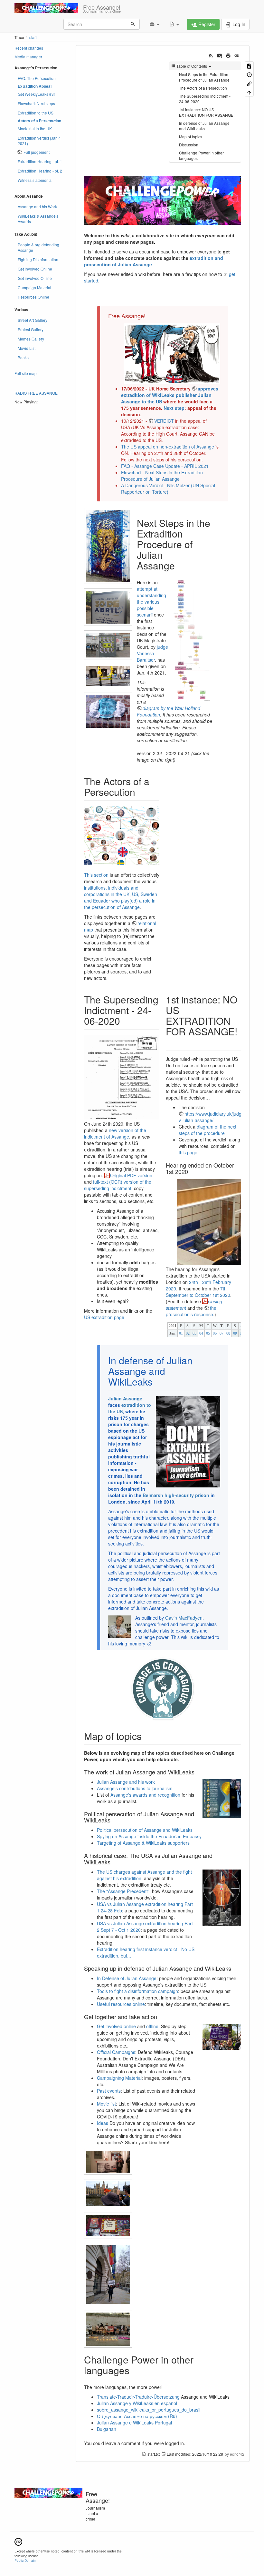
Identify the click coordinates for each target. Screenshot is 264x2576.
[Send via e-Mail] (220, 55)
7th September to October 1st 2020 (198, 1292)
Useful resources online (121, 2004)
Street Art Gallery (33, 320)
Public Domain (25, 2560)
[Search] (133, 24)
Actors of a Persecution (39, 121)
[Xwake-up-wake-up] (108, 645)
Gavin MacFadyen (184, 1618)
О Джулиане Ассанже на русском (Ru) (137, 2416)
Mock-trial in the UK (35, 128)
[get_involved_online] (222, 2036)
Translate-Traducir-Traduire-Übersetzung (138, 2397)
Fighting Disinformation (38, 259)
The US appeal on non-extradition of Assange (168, 447)
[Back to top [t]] (249, 92)
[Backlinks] (249, 83)
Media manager (28, 57)
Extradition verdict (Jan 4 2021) (39, 141)
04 (201, 1333)
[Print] (228, 55)
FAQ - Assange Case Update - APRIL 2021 (165, 466)
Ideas (103, 2123)
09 (235, 1333)
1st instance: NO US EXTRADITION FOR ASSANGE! (207, 112)
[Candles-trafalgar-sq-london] (108, 2329)
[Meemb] (108, 2275)
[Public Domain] (18, 2541)
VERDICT (164, 421)
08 (228, 1333)
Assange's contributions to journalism (135, 1788)
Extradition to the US (36, 113)
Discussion (189, 145)
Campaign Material (34, 287)
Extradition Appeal (35, 86)
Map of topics (191, 137)
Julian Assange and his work (126, 1782)
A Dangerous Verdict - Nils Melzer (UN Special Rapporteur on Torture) (168, 489)
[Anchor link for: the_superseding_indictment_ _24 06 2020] (125, 1021)
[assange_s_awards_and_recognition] (222, 1798)
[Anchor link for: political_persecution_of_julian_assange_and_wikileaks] (113, 1820)
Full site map (26, 373)
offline (152, 2026)
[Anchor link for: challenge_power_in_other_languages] (134, 2370)
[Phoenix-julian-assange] (108, 711)
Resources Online (33, 297)
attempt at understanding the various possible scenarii (151, 602)
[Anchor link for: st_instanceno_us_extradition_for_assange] (171, 1042)
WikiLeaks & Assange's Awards (38, 219)
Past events (109, 2091)
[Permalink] (237, 55)
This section (96, 875)
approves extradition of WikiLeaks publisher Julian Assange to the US (170, 395)
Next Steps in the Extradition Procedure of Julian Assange (204, 77)
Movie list (106, 2104)
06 (215, 1333)
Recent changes (29, 48)
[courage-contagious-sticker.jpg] (163, 1689)
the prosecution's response (191, 1311)
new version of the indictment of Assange (115, 1133)
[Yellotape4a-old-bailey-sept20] (108, 676)
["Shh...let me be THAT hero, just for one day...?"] (108, 546)
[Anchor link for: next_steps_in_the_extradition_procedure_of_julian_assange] (180, 565)
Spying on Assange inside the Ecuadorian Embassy (149, 1836)
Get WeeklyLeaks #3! (36, 94)
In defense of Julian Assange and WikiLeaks (204, 126)
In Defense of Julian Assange (127, 1978)
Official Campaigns (116, 2052)
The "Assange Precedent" (123, 1891)
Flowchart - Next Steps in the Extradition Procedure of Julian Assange (162, 476)
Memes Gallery (31, 339)
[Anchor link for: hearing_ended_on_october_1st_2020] (191, 1171)
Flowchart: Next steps (36, 103)
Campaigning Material (119, 2078)
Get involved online (116, 2026)
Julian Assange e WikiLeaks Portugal (134, 2423)
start (33, 37)
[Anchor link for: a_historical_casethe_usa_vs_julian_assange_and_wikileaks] (113, 1862)
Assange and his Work (37, 207)
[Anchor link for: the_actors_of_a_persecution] (140, 792)
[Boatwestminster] (108, 2194)
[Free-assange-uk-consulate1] (108, 2162)
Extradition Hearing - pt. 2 (40, 171)
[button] (154, 24)
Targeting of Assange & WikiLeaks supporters (143, 1843)
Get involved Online (35, 269)
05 (208, 1333)
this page (188, 1152)
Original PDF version (131, 1175)
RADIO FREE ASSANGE (36, 393)
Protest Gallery (31, 329)
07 (222, 1333)
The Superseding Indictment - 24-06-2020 (205, 99)
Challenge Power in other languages (201, 155)
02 (188, 1333)
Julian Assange (125, 1398)
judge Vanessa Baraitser (152, 653)
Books (23, 357)
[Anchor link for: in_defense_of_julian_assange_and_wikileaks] (157, 1381)
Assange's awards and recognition (145, 1795)
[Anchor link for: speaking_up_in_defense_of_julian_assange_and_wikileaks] (234, 1968)
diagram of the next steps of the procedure (207, 1130)
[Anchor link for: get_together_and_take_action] (160, 2017)
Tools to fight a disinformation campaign (137, 1991)
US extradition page (104, 1317)
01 (181, 1333)
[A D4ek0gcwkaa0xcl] (108, 607)
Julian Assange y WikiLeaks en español (137, 2403)
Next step (174, 408)
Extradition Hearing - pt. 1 (40, 161)
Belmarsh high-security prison (176, 1495)
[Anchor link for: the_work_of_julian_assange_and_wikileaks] (197, 1772)
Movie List (27, 348)
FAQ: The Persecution (37, 78)
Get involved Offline (35, 278)
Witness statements (35, 180)
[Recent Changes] (211, 55)
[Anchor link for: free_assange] (148, 316)
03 (194, 1333)
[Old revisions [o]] (249, 74)
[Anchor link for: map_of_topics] (146, 1736)
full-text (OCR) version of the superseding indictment (118, 1185)
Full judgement (37, 152)
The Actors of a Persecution (203, 88)
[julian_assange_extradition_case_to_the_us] (222, 1897)
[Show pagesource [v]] (249, 66)
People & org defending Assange (38, 247)
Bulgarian (107, 2429)
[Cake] (108, 2226)
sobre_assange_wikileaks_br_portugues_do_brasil (149, 2410)
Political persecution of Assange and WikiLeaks (145, 1830)
